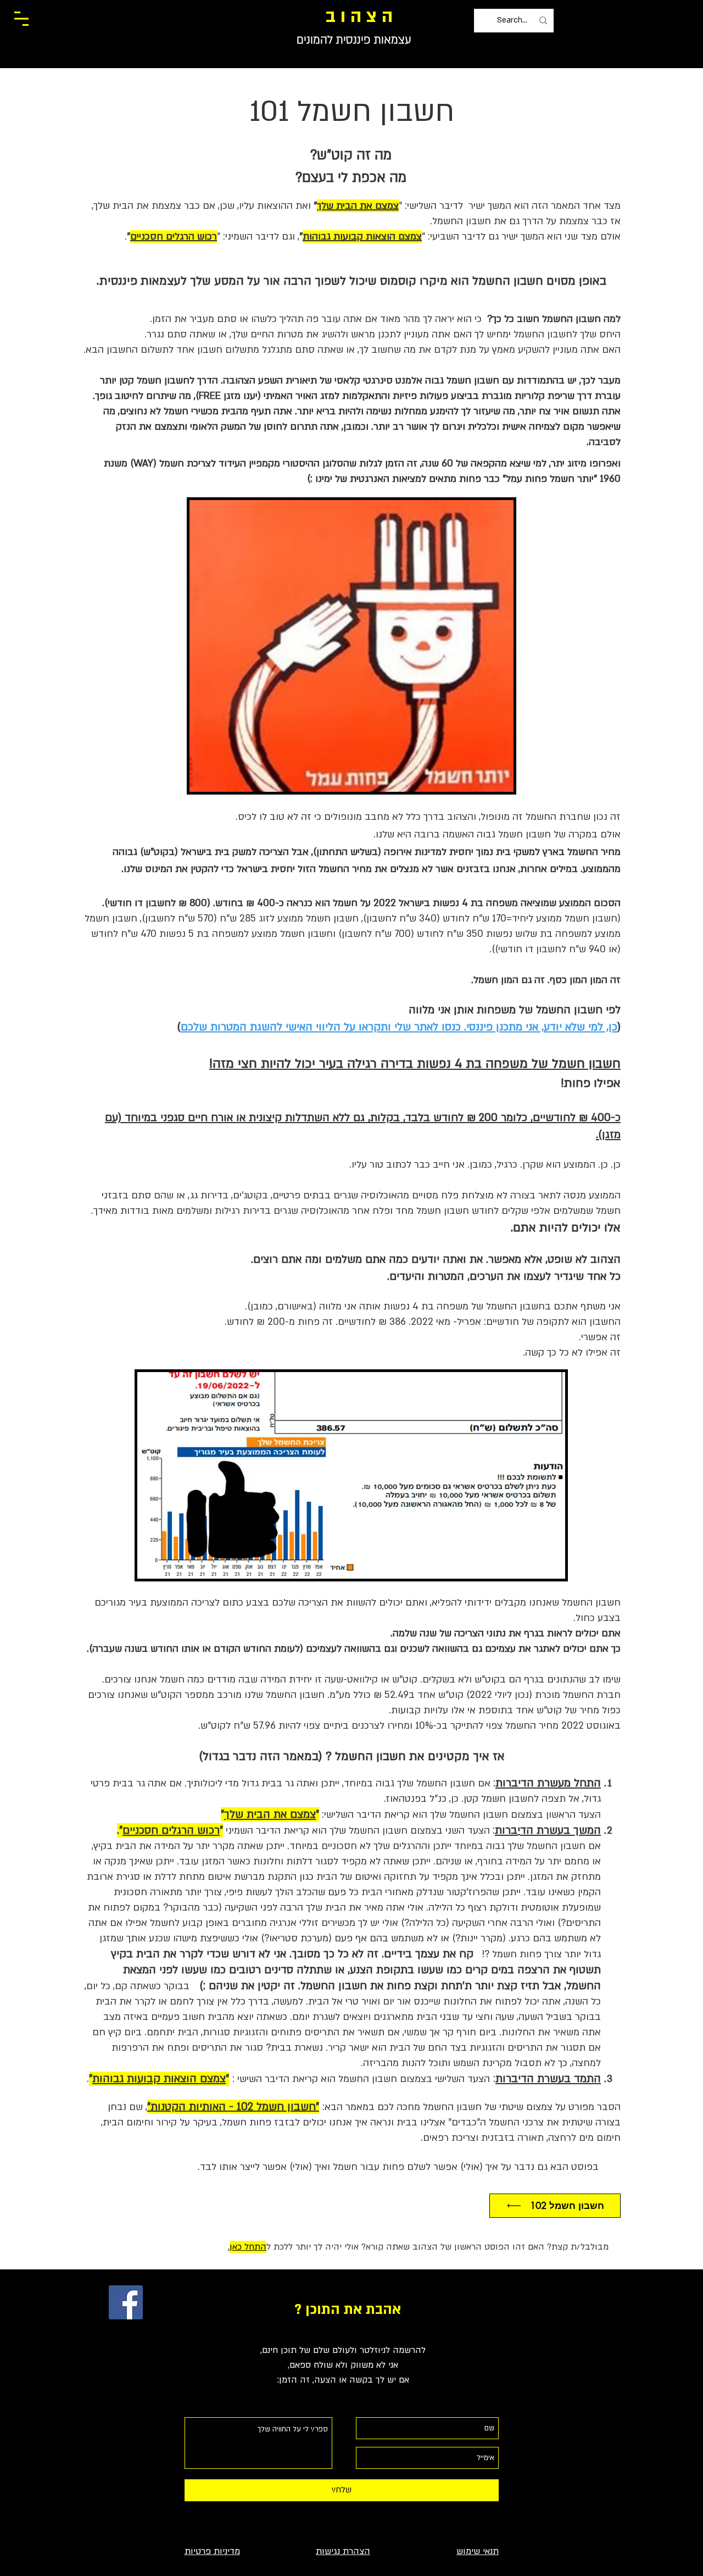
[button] (21, 19)
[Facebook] (126, 2302)
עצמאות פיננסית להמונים (354, 40)
